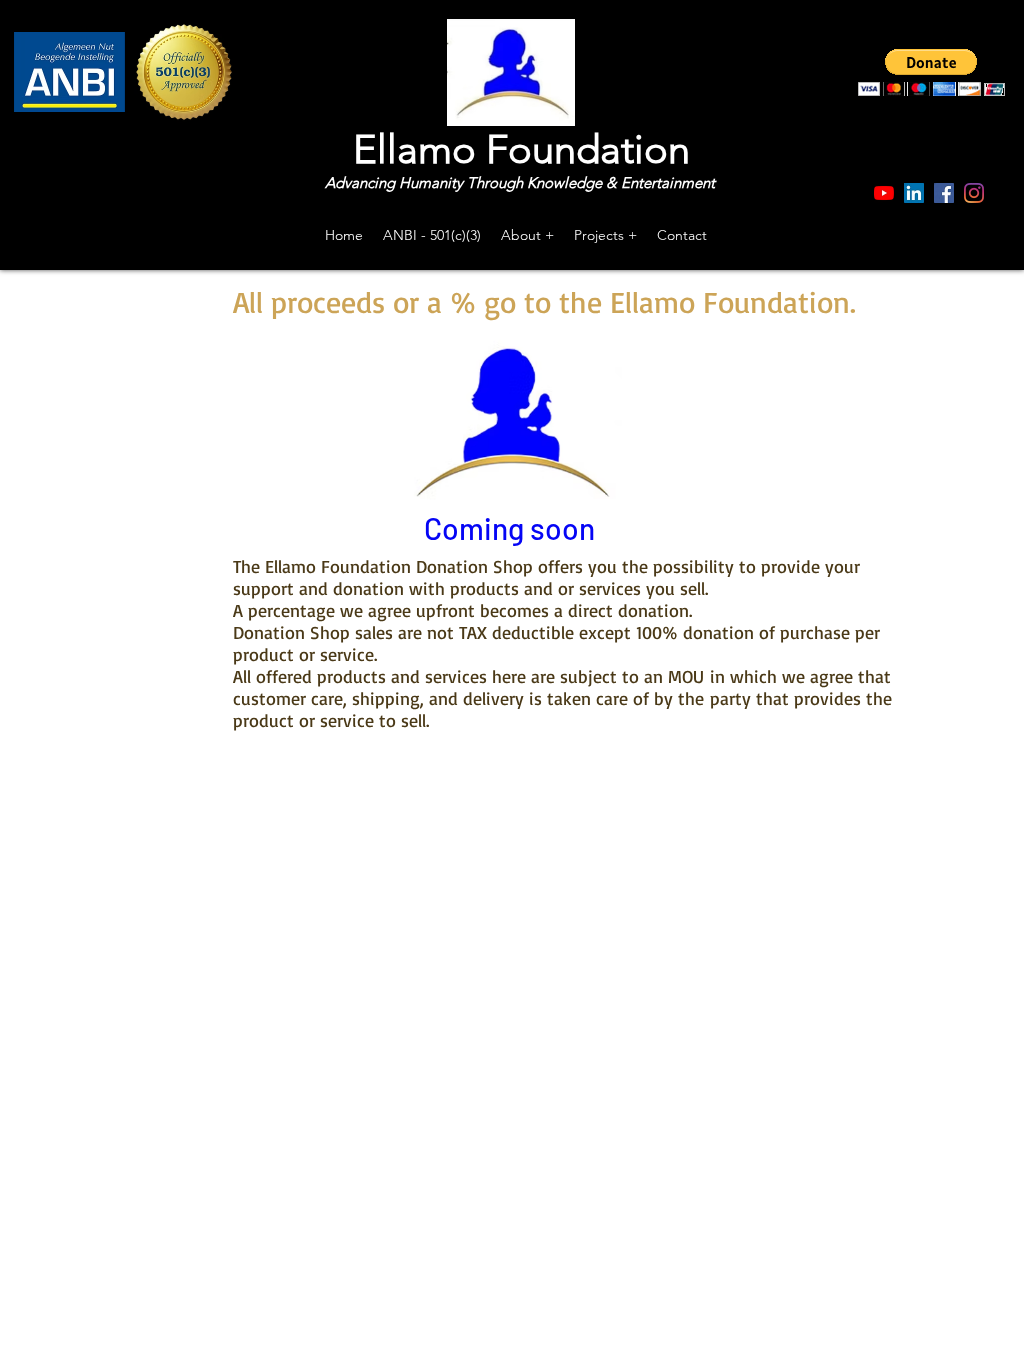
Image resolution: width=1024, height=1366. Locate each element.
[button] (931, 72)
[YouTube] (884, 193)
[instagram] (974, 193)
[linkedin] (914, 193)
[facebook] (944, 193)
